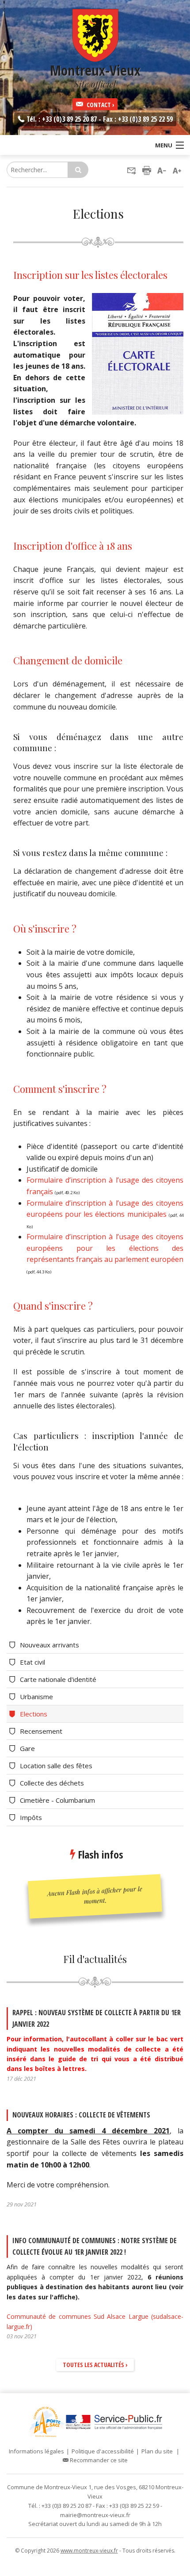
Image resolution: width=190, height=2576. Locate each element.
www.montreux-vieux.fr (89, 2551)
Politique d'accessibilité (103, 2451)
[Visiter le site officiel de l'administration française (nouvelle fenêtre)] (114, 2422)
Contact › (99, 105)
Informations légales (36, 2451)
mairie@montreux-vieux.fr (95, 2515)
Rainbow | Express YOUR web (95, 2569)
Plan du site (157, 2451)
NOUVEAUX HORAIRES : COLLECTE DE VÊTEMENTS (81, 2115)
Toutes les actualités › (95, 2365)
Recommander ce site (98, 2460)
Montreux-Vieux (95, 75)
